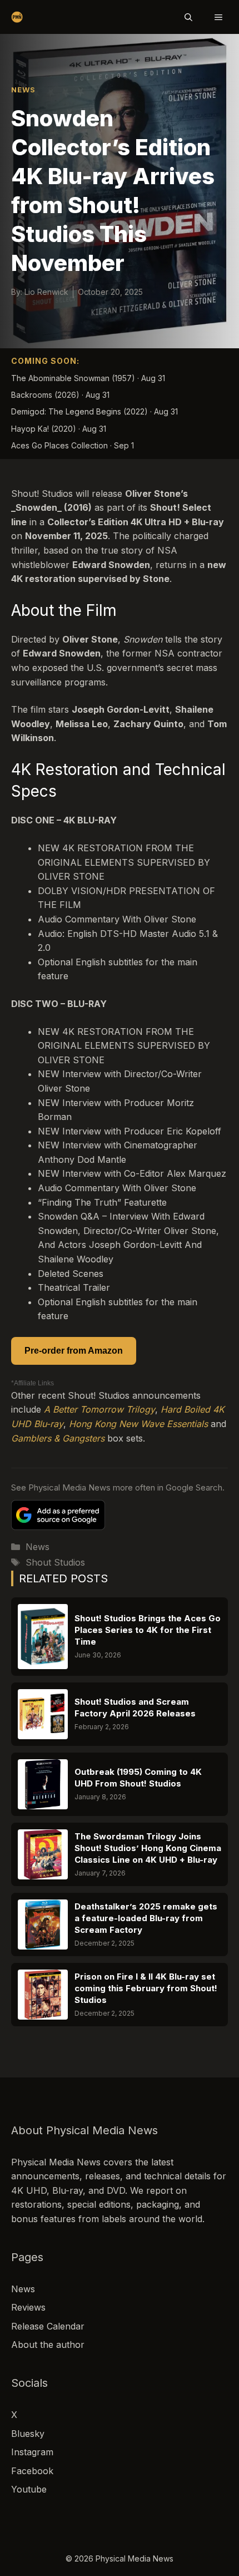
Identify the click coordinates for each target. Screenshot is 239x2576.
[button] (188, 17)
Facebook (32, 2471)
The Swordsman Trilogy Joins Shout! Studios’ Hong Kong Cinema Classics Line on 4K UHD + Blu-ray (148, 1848)
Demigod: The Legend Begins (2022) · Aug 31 (94, 411)
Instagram (32, 2452)
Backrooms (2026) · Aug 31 (60, 395)
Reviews (28, 2307)
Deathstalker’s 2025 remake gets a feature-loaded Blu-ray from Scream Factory (146, 1918)
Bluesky (28, 2434)
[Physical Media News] (17, 17)
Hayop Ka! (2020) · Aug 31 (59, 429)
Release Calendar (48, 2326)
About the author (48, 2345)
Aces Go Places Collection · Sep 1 (73, 445)
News (23, 90)
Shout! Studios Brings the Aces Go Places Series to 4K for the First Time (148, 1630)
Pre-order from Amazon (74, 1351)
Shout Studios (55, 1562)
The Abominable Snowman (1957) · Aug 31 (88, 378)
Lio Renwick (46, 292)
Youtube (29, 2489)
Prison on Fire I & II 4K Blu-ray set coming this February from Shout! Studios (146, 1988)
